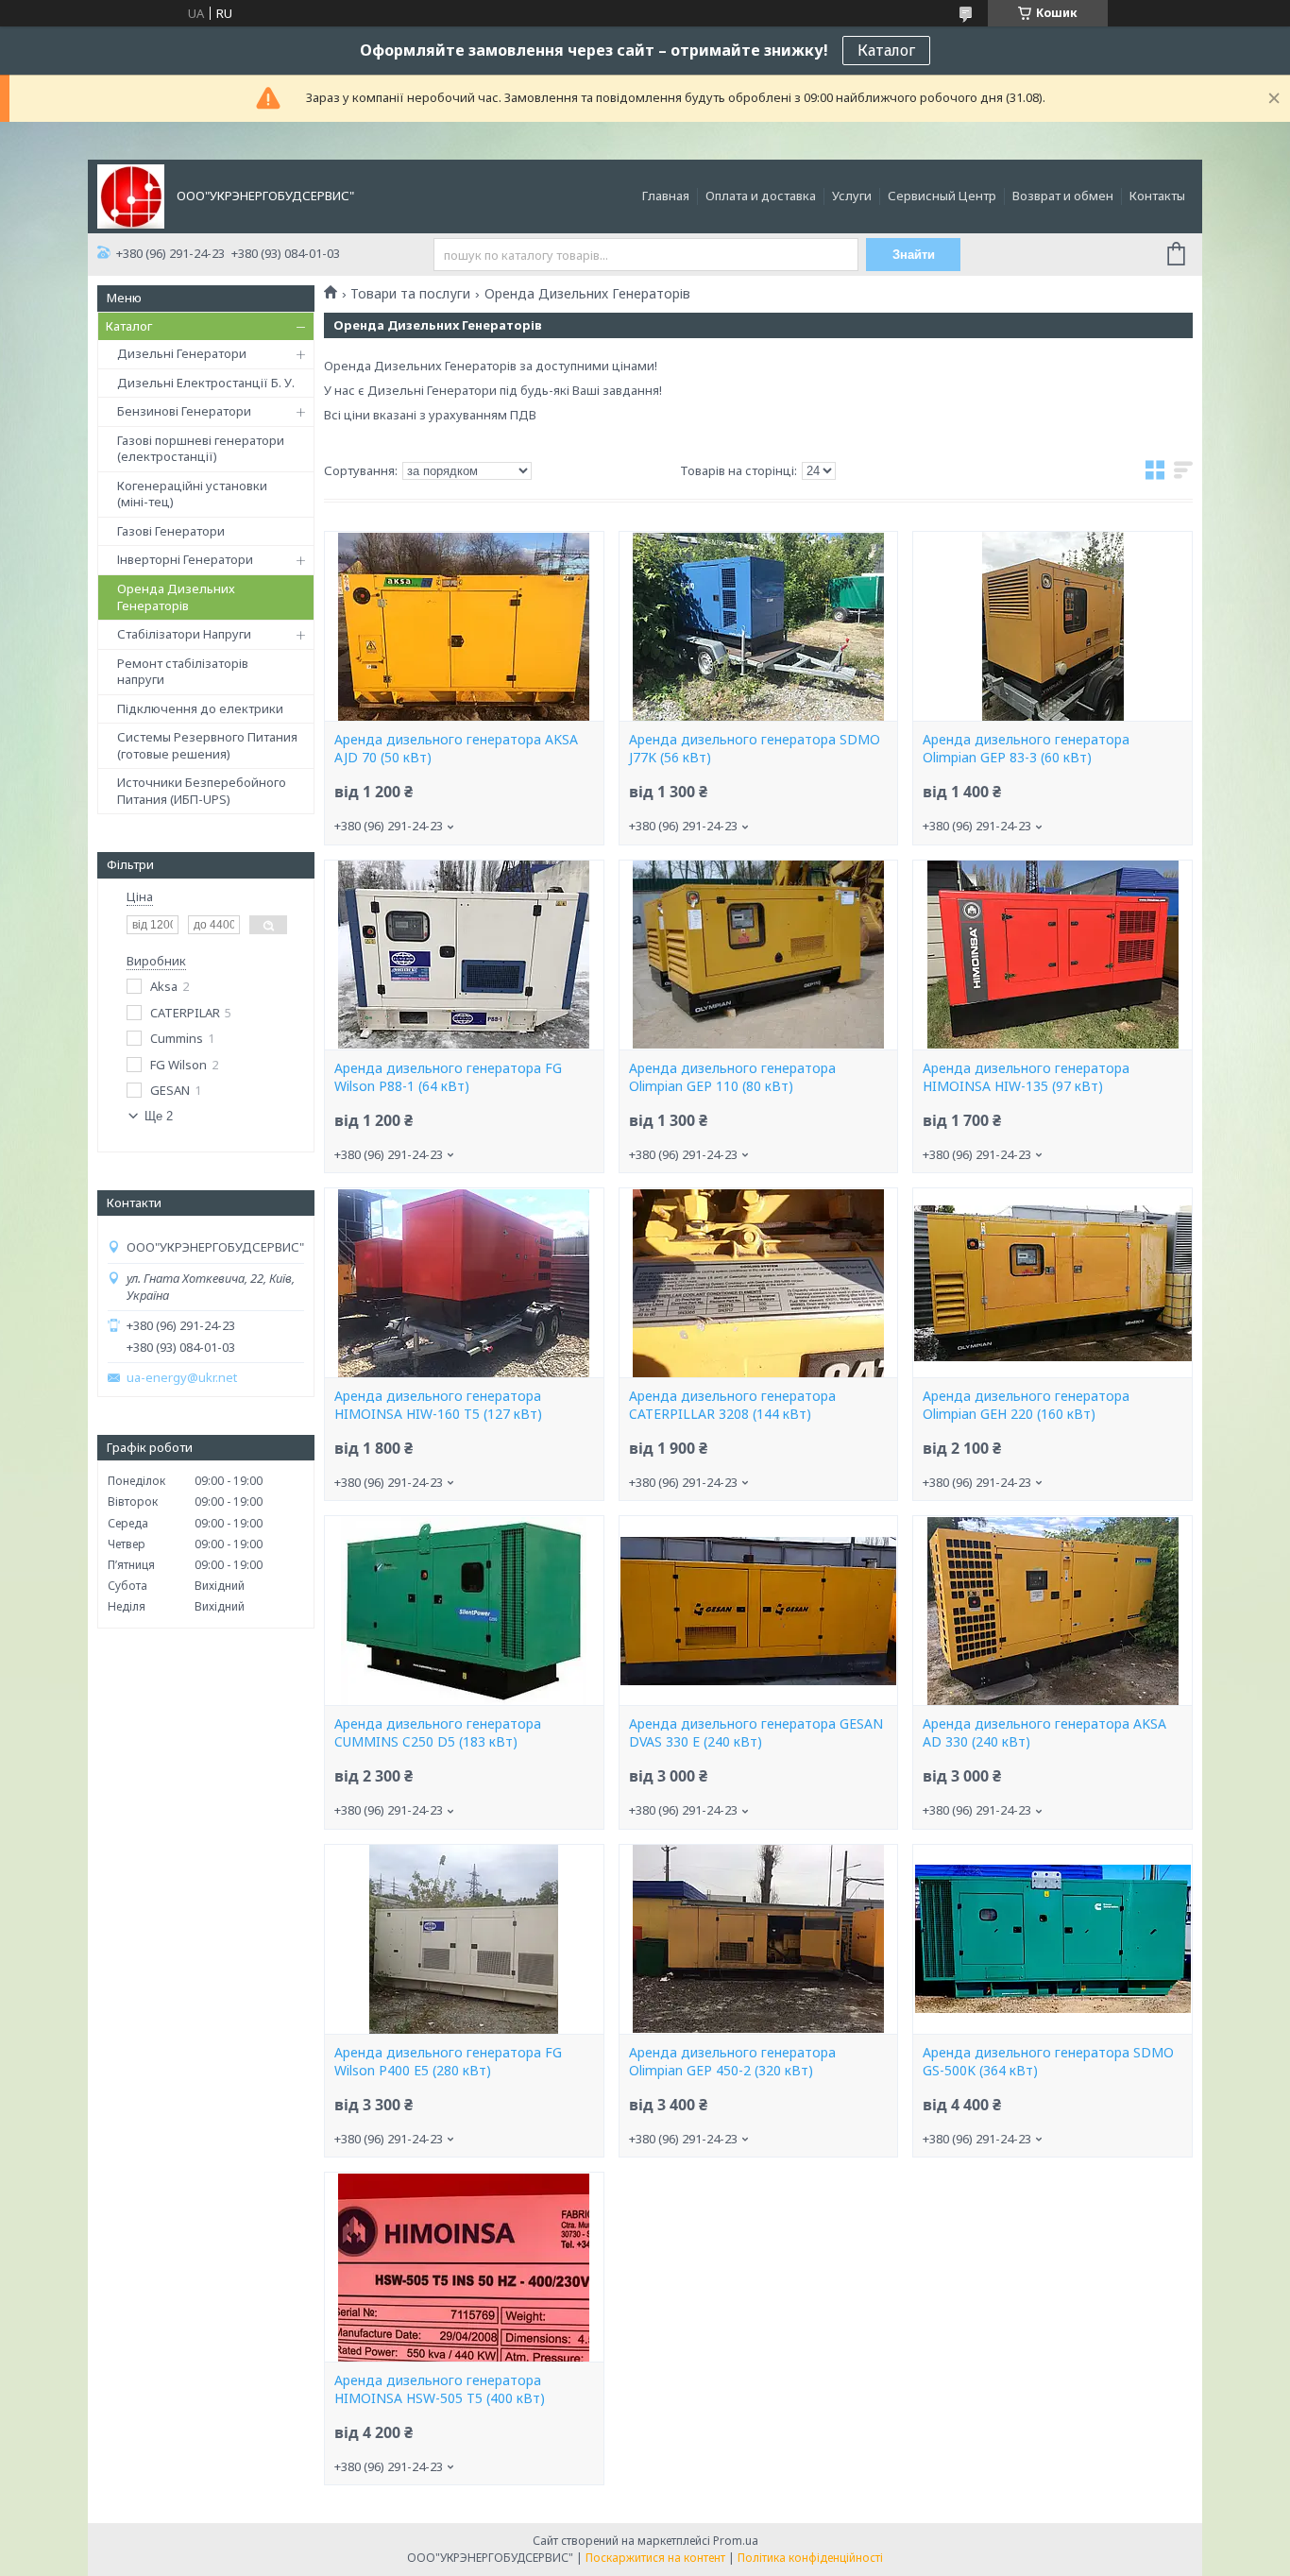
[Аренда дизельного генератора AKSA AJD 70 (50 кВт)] (464, 626)
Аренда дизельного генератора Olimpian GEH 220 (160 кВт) (1026, 1405)
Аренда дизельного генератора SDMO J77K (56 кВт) (755, 749)
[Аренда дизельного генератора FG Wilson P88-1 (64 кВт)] (464, 955)
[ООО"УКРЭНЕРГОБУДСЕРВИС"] (131, 195)
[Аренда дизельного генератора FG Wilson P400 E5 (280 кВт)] (464, 1939)
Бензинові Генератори (184, 411)
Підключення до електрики (200, 708)
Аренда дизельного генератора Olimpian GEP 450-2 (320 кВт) (732, 2062)
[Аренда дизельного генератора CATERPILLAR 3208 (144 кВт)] (758, 1283)
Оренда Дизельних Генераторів (176, 597)
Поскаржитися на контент (655, 2558)
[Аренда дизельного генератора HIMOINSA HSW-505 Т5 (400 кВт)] (464, 2267)
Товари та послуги (410, 294)
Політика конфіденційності (810, 2558)
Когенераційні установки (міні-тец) (192, 494)
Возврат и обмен (1063, 196)
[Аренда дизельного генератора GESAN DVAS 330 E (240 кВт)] (758, 1611)
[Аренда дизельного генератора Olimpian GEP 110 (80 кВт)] (758, 955)
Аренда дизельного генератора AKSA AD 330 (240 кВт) (1044, 1733)
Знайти (914, 255)
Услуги (852, 196)
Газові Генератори (171, 531)
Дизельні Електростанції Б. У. (206, 383)
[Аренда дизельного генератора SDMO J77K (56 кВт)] (758, 626)
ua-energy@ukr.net (182, 1378)
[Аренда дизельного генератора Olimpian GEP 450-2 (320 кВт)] (758, 1939)
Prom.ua (736, 2541)
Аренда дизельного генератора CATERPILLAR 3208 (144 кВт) (732, 1405)
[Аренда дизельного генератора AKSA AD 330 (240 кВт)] (1052, 1611)
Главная (666, 196)
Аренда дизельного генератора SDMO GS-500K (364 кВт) (1048, 2062)
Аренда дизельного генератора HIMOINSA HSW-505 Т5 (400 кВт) (440, 2389)
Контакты (1157, 196)
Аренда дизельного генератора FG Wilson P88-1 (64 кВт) (448, 1077)
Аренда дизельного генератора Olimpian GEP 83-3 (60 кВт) (1026, 749)
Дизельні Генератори (182, 353)
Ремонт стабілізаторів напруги (183, 672)
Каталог (886, 50)
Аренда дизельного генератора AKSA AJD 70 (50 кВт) (456, 749)
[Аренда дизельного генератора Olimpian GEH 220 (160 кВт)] (1052, 1283)
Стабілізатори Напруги (184, 634)
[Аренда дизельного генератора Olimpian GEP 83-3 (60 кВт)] (1052, 626)
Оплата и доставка (761, 196)
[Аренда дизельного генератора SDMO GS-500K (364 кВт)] (1052, 1939)
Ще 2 (159, 1116)
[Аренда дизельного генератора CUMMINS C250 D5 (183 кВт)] (464, 1611)
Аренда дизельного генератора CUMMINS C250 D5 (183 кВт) (438, 1733)
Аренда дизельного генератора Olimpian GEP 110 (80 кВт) (732, 1077)
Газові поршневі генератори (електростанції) (201, 449)
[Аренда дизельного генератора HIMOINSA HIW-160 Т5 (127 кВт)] (464, 1283)
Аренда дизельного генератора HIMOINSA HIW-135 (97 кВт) (1026, 1077)
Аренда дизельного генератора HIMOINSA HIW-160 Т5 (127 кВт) (438, 1405)
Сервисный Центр (942, 196)
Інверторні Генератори (185, 559)
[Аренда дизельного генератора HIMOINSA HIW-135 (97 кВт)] (1052, 955)
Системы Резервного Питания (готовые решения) (207, 745)
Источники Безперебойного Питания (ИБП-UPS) (202, 791)
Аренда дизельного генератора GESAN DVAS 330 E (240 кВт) (756, 1733)
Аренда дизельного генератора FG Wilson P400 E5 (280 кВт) (448, 2062)
